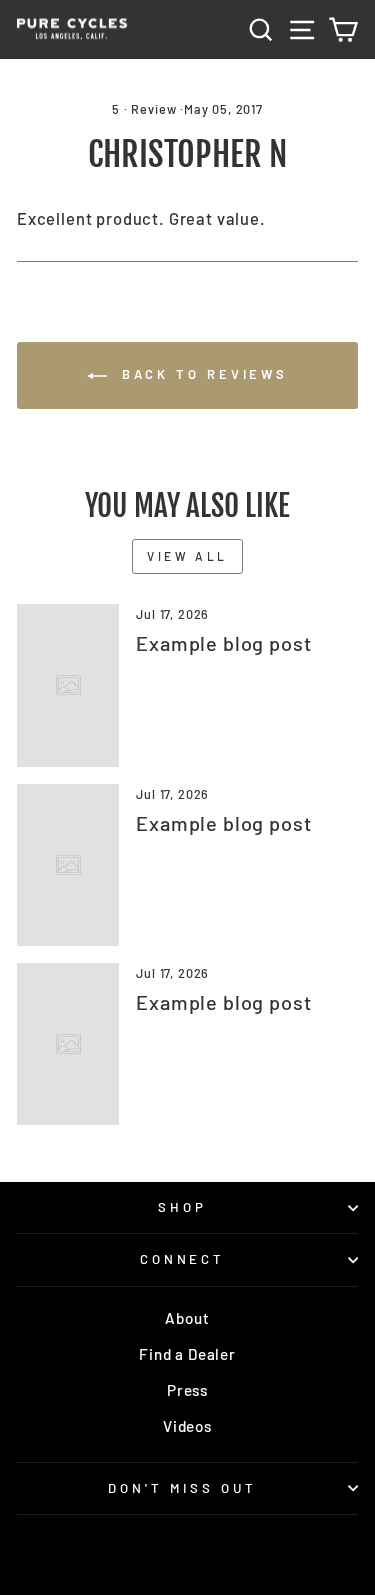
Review (153, 109)
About (187, 1318)
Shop (182, 1207)
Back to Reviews (201, 374)
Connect (183, 1259)
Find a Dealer (187, 1354)
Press (187, 1390)
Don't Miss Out (182, 1488)
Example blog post (223, 643)
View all (187, 556)
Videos (187, 1426)
